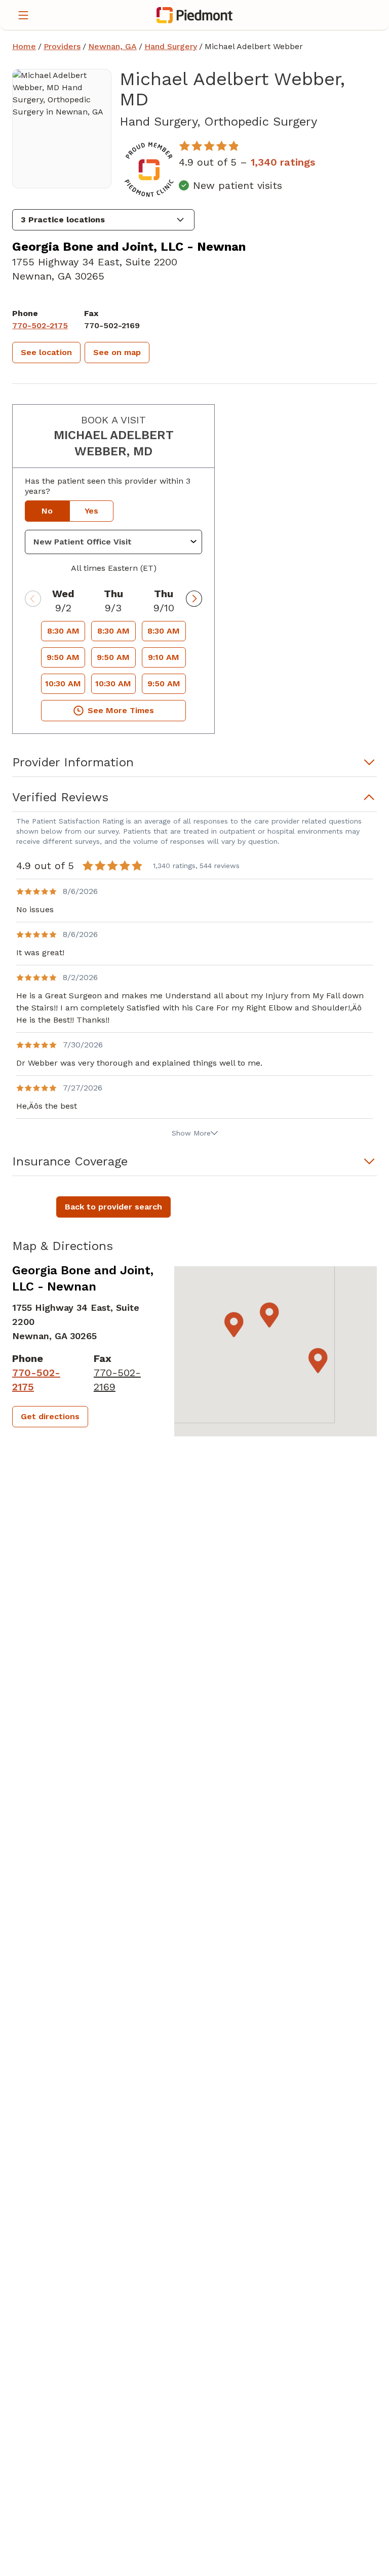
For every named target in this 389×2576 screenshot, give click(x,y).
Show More (191, 1133)
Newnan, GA (112, 46)
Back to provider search (113, 1207)
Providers (62, 46)
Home (24, 46)
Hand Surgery (171, 46)
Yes (91, 511)
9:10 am (164, 657)
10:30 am (63, 684)
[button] (103, 220)
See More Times (121, 710)
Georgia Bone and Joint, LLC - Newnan (129, 247)
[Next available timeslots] (194, 599)
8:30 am (63, 631)
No (47, 511)
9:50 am (63, 657)
